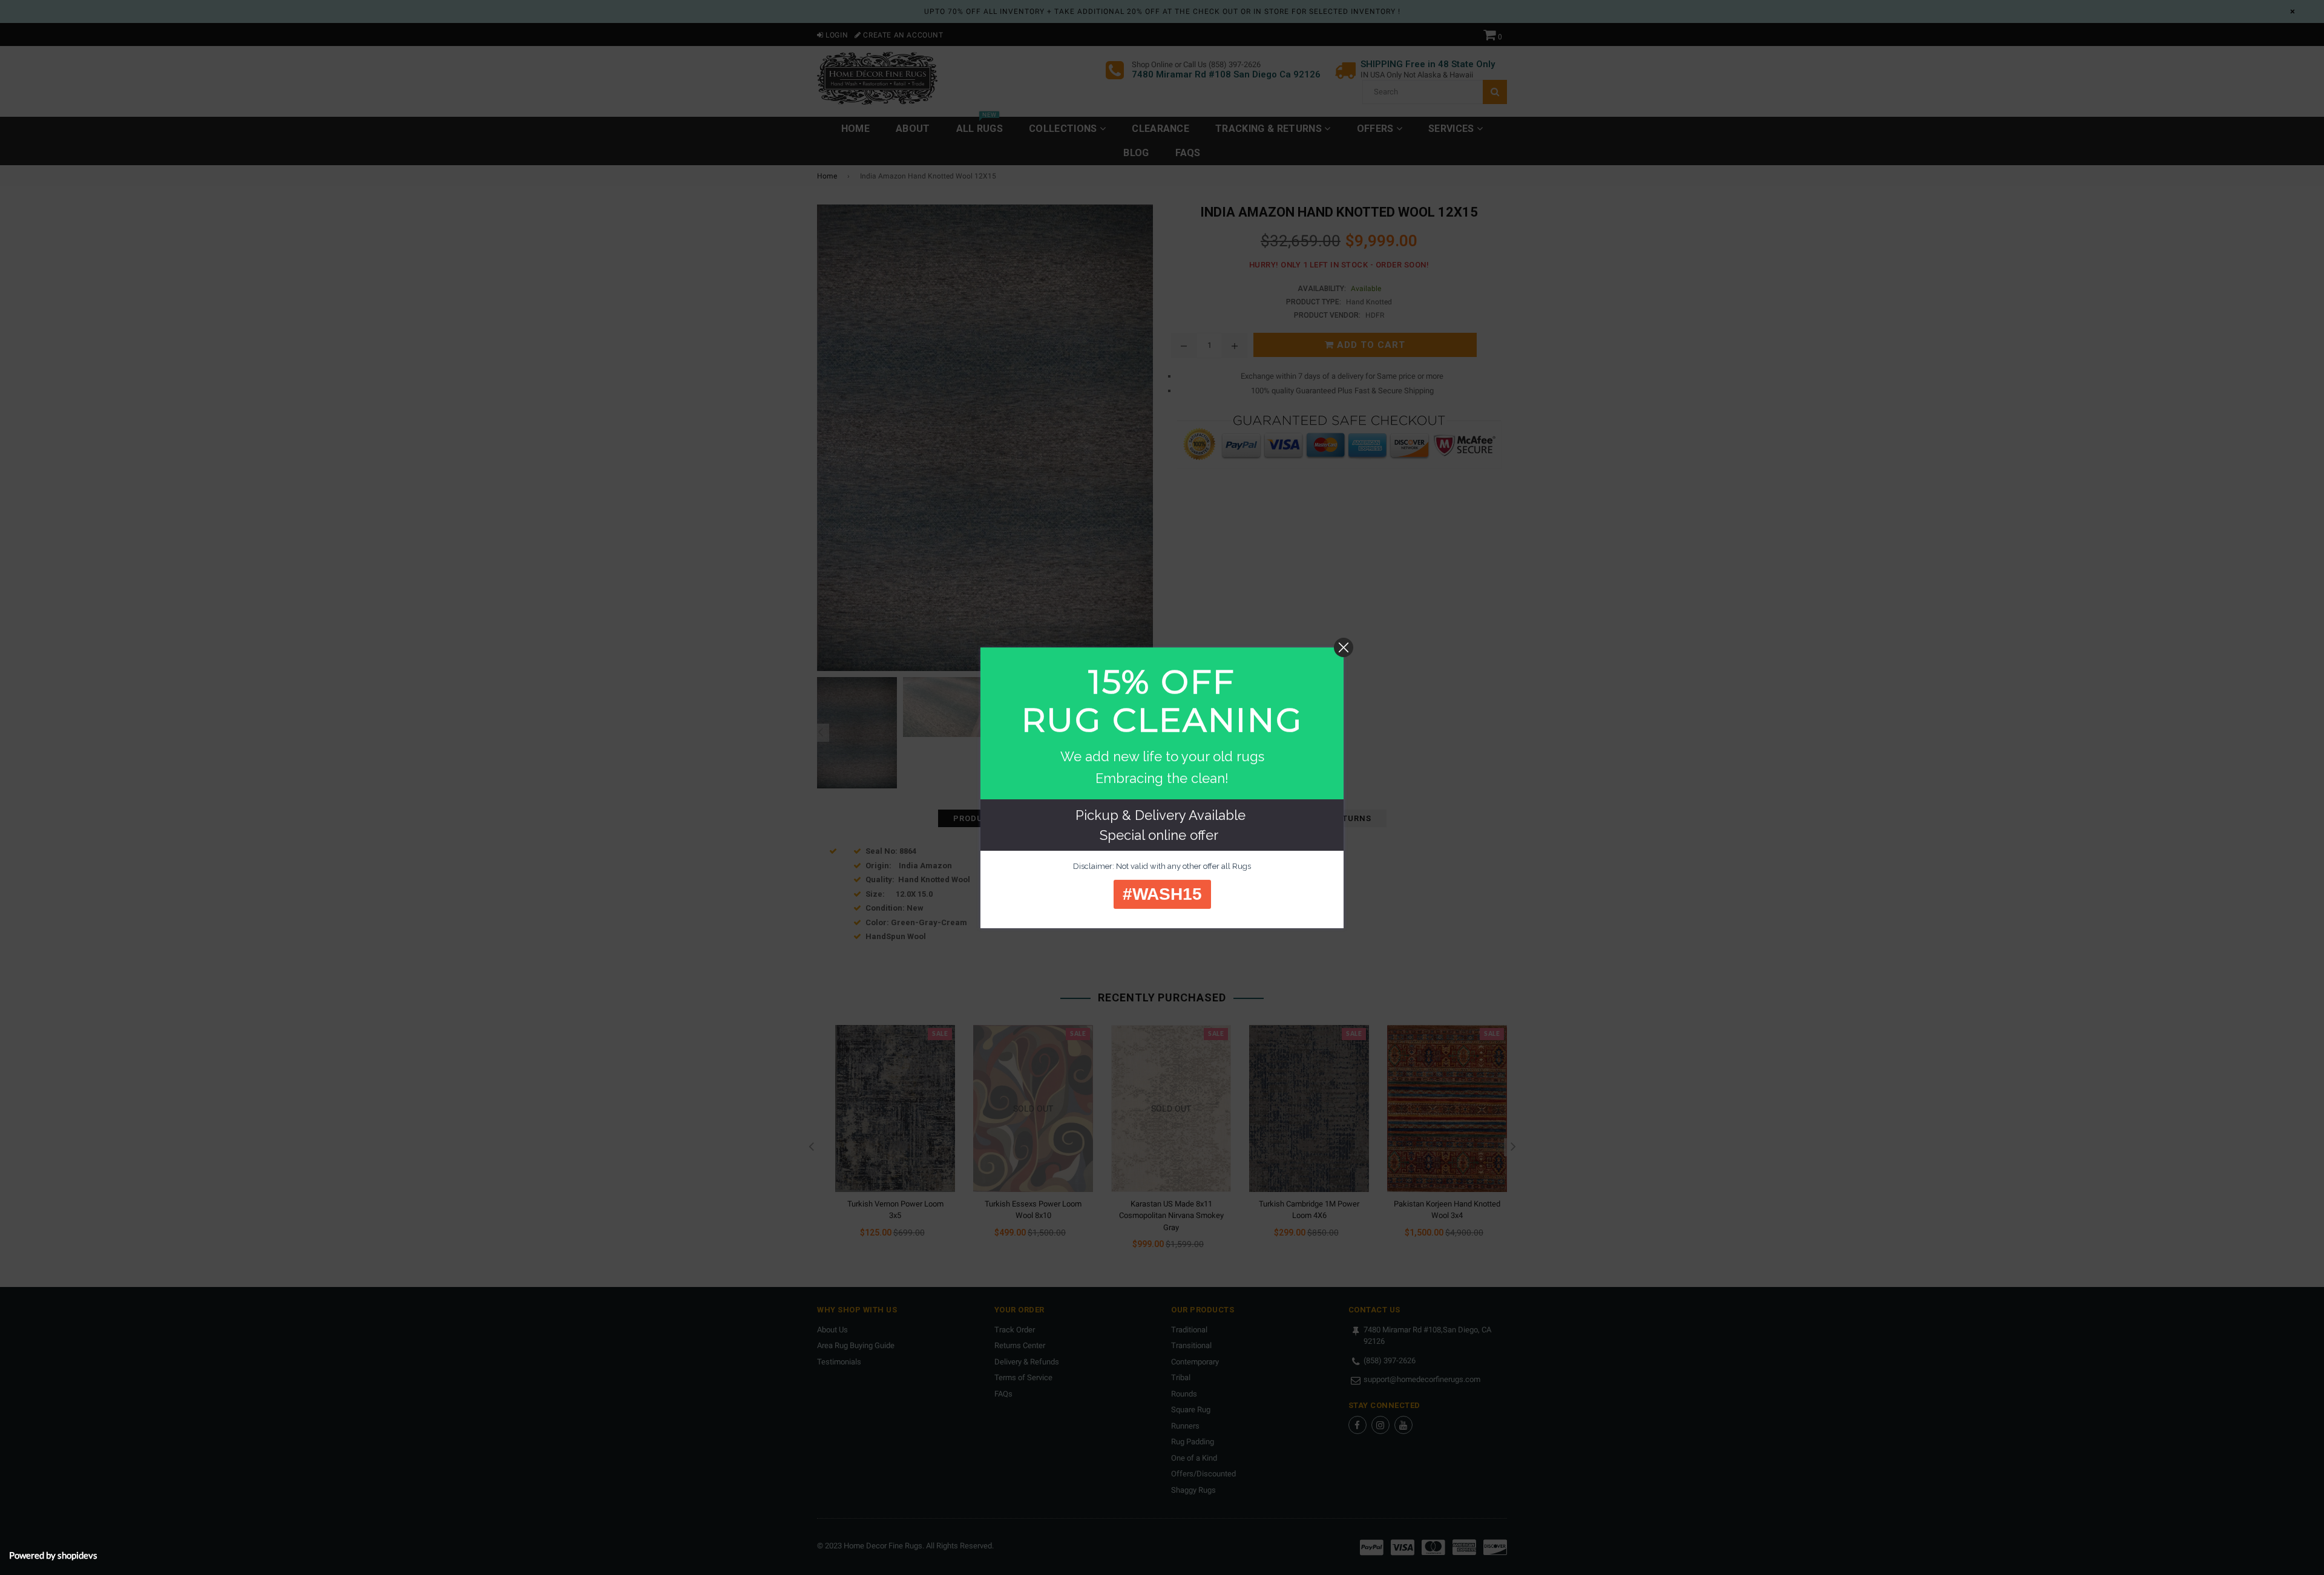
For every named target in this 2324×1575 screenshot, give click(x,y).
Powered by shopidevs (53, 1555)
